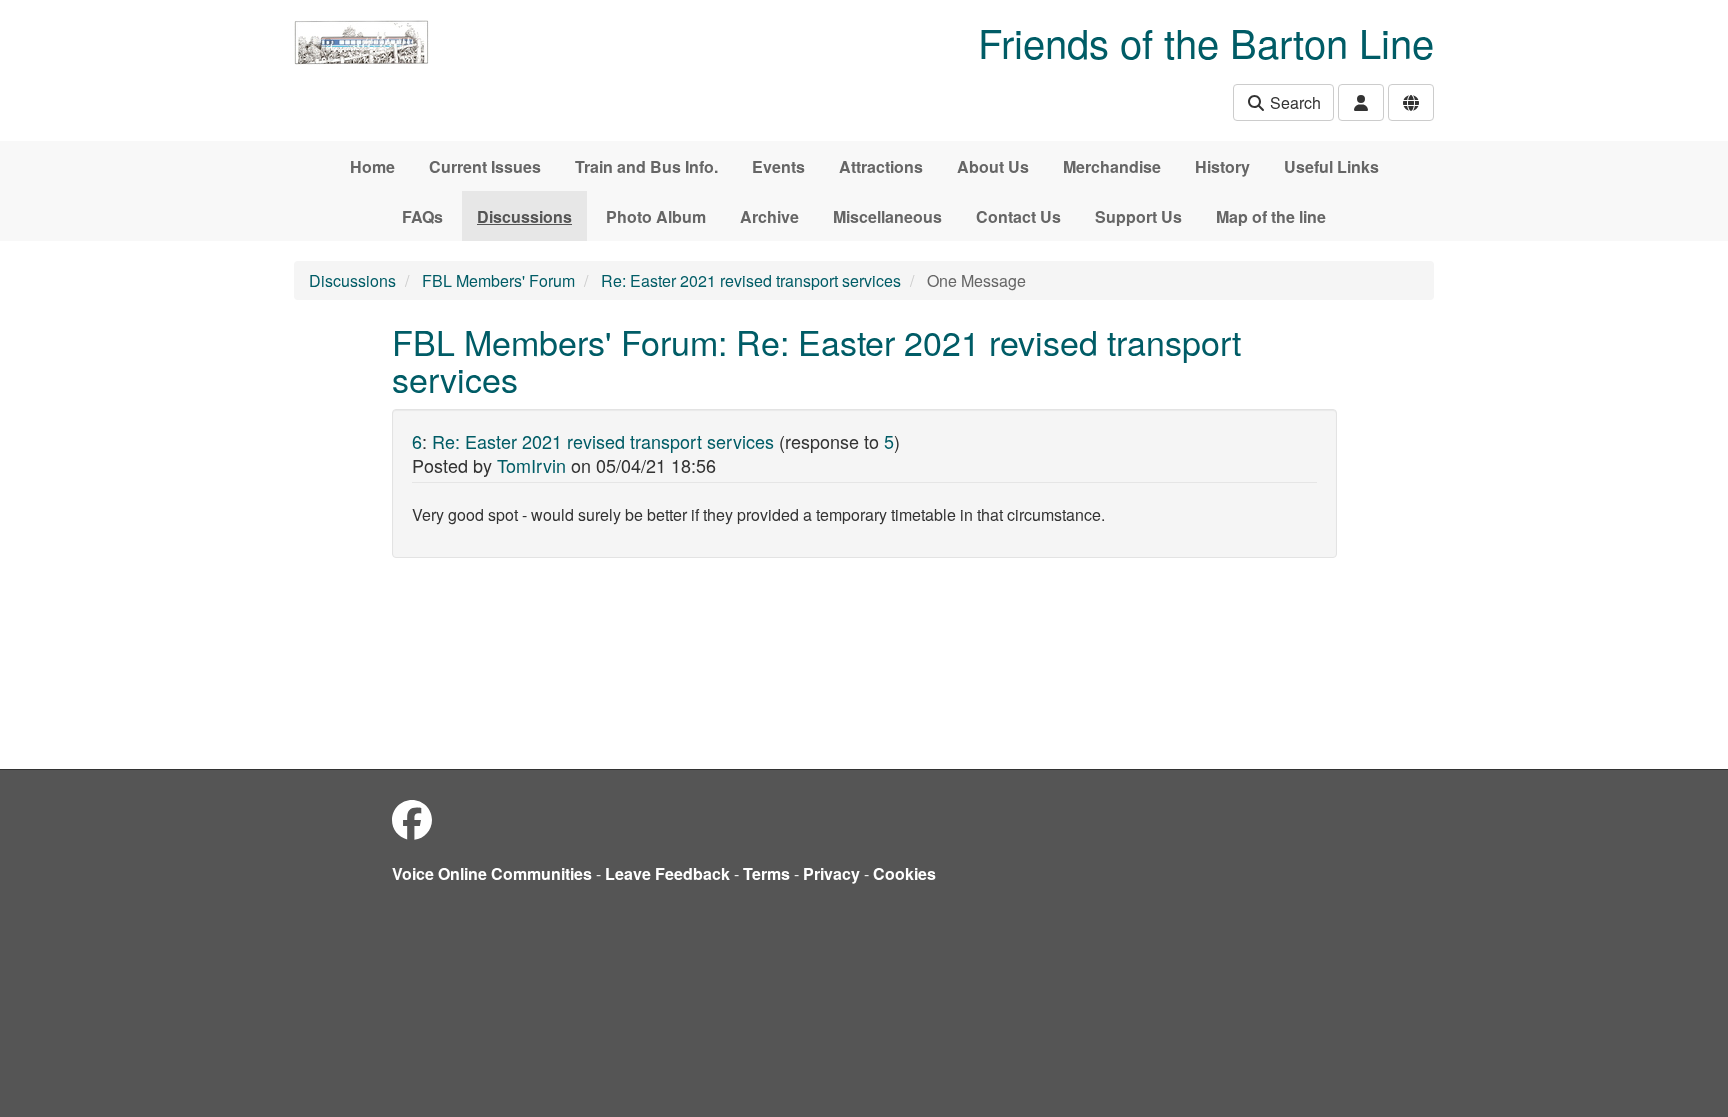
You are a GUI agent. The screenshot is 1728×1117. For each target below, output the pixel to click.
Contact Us (1018, 216)
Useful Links (1331, 166)
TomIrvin (531, 465)
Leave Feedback (667, 873)
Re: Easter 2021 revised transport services (751, 280)
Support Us (1138, 216)
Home (372, 166)
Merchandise (1112, 166)
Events (778, 166)
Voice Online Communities (492, 873)
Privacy (831, 873)
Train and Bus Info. (646, 166)
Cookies (904, 873)
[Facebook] (412, 818)
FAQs (422, 216)
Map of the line (1271, 216)
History (1222, 166)
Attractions (881, 166)
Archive (769, 216)
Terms (766, 873)
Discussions (524, 216)
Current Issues (485, 166)
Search (1293, 102)
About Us (993, 166)
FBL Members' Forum (498, 280)
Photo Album (656, 216)
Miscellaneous (887, 216)
